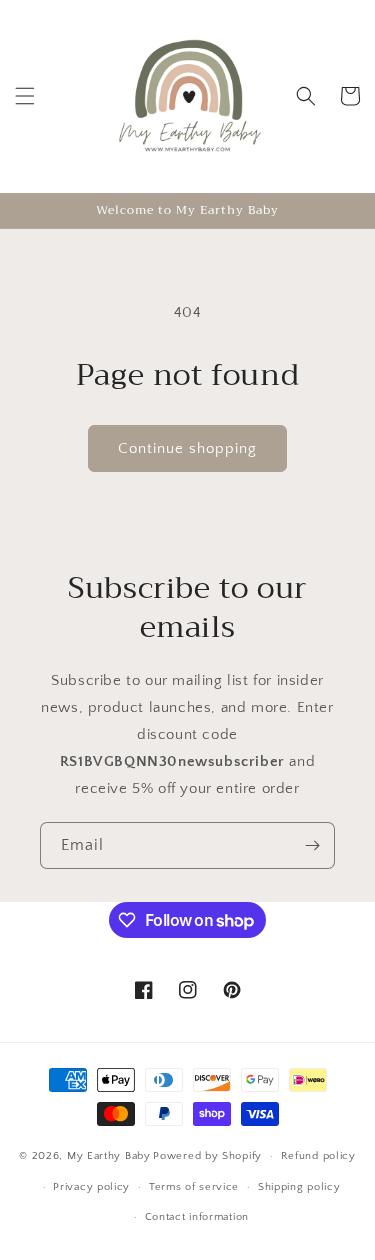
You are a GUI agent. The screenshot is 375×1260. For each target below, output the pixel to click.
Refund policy (318, 1156)
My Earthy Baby (109, 1156)
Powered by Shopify (207, 1156)
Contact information (197, 1217)
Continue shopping (187, 448)
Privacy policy (91, 1187)
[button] (25, 96)
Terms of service (194, 1187)
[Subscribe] (312, 845)
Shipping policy (299, 1187)
